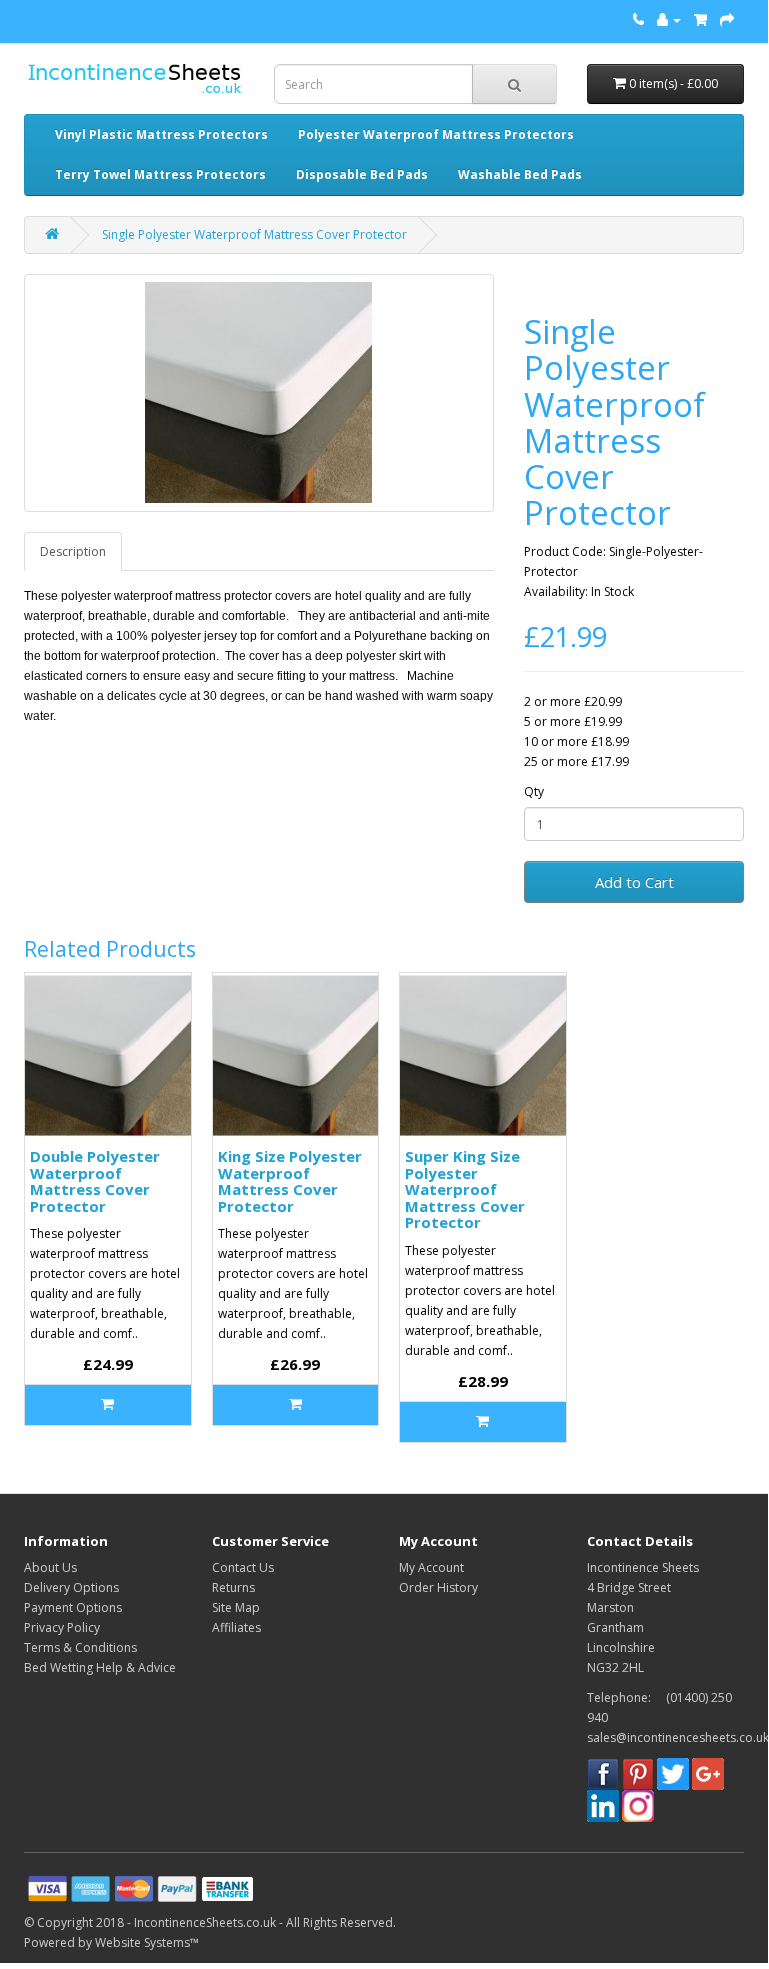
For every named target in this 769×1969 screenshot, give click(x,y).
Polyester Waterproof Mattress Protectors (436, 134)
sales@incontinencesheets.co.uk (678, 1737)
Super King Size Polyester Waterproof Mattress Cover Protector (465, 1189)
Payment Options (73, 1607)
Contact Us (243, 1567)
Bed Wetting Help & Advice (100, 1667)
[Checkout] (727, 19)
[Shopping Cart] (700, 19)
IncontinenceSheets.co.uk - (210, 1922)
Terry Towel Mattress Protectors (160, 174)
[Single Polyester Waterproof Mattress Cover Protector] (259, 393)
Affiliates (236, 1627)
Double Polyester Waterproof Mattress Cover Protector (95, 1181)
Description (73, 551)
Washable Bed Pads (520, 174)
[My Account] (669, 19)
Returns (233, 1587)
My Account (431, 1567)
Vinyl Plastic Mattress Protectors (161, 134)
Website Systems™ (147, 1942)
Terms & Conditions (80, 1647)
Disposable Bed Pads (362, 174)
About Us (50, 1567)
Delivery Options (71, 1587)
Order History (438, 1587)
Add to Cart (634, 882)
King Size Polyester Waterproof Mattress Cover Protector (290, 1181)
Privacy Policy (62, 1627)
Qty (534, 791)
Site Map (236, 1607)
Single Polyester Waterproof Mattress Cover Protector (254, 234)
